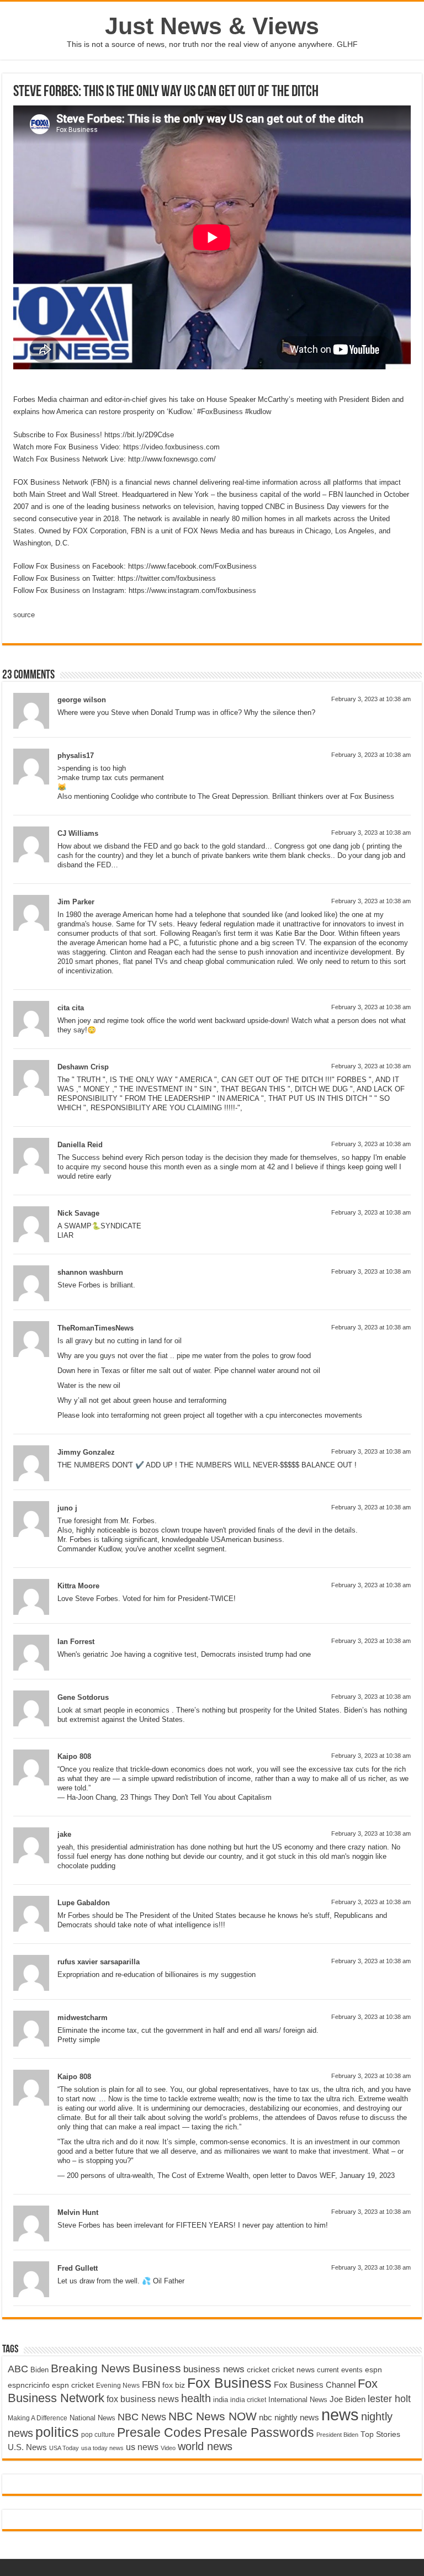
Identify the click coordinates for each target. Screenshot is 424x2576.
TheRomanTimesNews (96, 1328)
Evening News (118, 2386)
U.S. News (27, 2447)
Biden (39, 2370)
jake (64, 1834)
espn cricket (73, 2385)
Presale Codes (159, 2433)
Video (168, 2448)
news (340, 2415)
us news (142, 2447)
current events (340, 2370)
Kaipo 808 (74, 1756)
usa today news (102, 2448)
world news (205, 2446)
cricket (258, 2370)
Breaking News (91, 2368)
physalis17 (76, 756)
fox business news (143, 2399)
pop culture (98, 2435)
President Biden (337, 2435)
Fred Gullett (78, 2268)
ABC (18, 2369)
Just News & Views (212, 26)
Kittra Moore (78, 1586)
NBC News (142, 2417)
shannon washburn (90, 1272)
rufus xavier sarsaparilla (99, 1962)
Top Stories (380, 2434)
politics (57, 2432)
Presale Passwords (259, 2433)
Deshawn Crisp (83, 1067)
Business (157, 2368)
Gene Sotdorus (83, 1697)
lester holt (389, 2399)
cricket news (293, 2370)
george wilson (82, 700)
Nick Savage (78, 1213)
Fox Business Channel (315, 2385)
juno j (67, 1508)
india (221, 2400)
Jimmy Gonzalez (86, 1452)
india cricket (248, 2400)
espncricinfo (29, 2385)
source (24, 615)
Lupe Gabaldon (84, 1903)
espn (373, 2370)
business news (214, 2369)
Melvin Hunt (78, 2212)
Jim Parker (76, 902)
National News (92, 2418)
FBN (151, 2384)
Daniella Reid (80, 1145)
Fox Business (229, 2383)
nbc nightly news (289, 2417)
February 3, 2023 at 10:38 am (371, 699)
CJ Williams (78, 833)
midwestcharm (83, 2018)
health (196, 2398)
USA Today (64, 2448)
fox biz (174, 2385)
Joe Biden (348, 2399)
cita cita (71, 1008)
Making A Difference (38, 2418)
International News (298, 2400)
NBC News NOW (213, 2416)
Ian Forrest (76, 1642)
